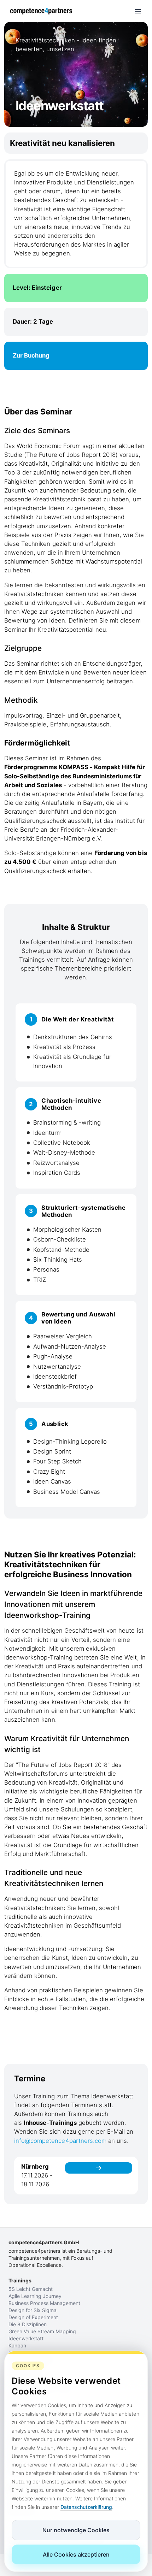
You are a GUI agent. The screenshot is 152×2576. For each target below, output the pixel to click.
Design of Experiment (33, 2317)
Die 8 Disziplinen (28, 2324)
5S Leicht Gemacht (31, 2289)
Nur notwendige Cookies (76, 2530)
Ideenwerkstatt (26, 2338)
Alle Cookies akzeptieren (76, 2554)
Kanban (17, 2345)
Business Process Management (44, 2303)
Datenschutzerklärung (86, 2507)
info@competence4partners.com (60, 2141)
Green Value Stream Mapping (42, 2331)
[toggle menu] (138, 11)
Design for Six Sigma (33, 2310)
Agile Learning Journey (35, 2296)
